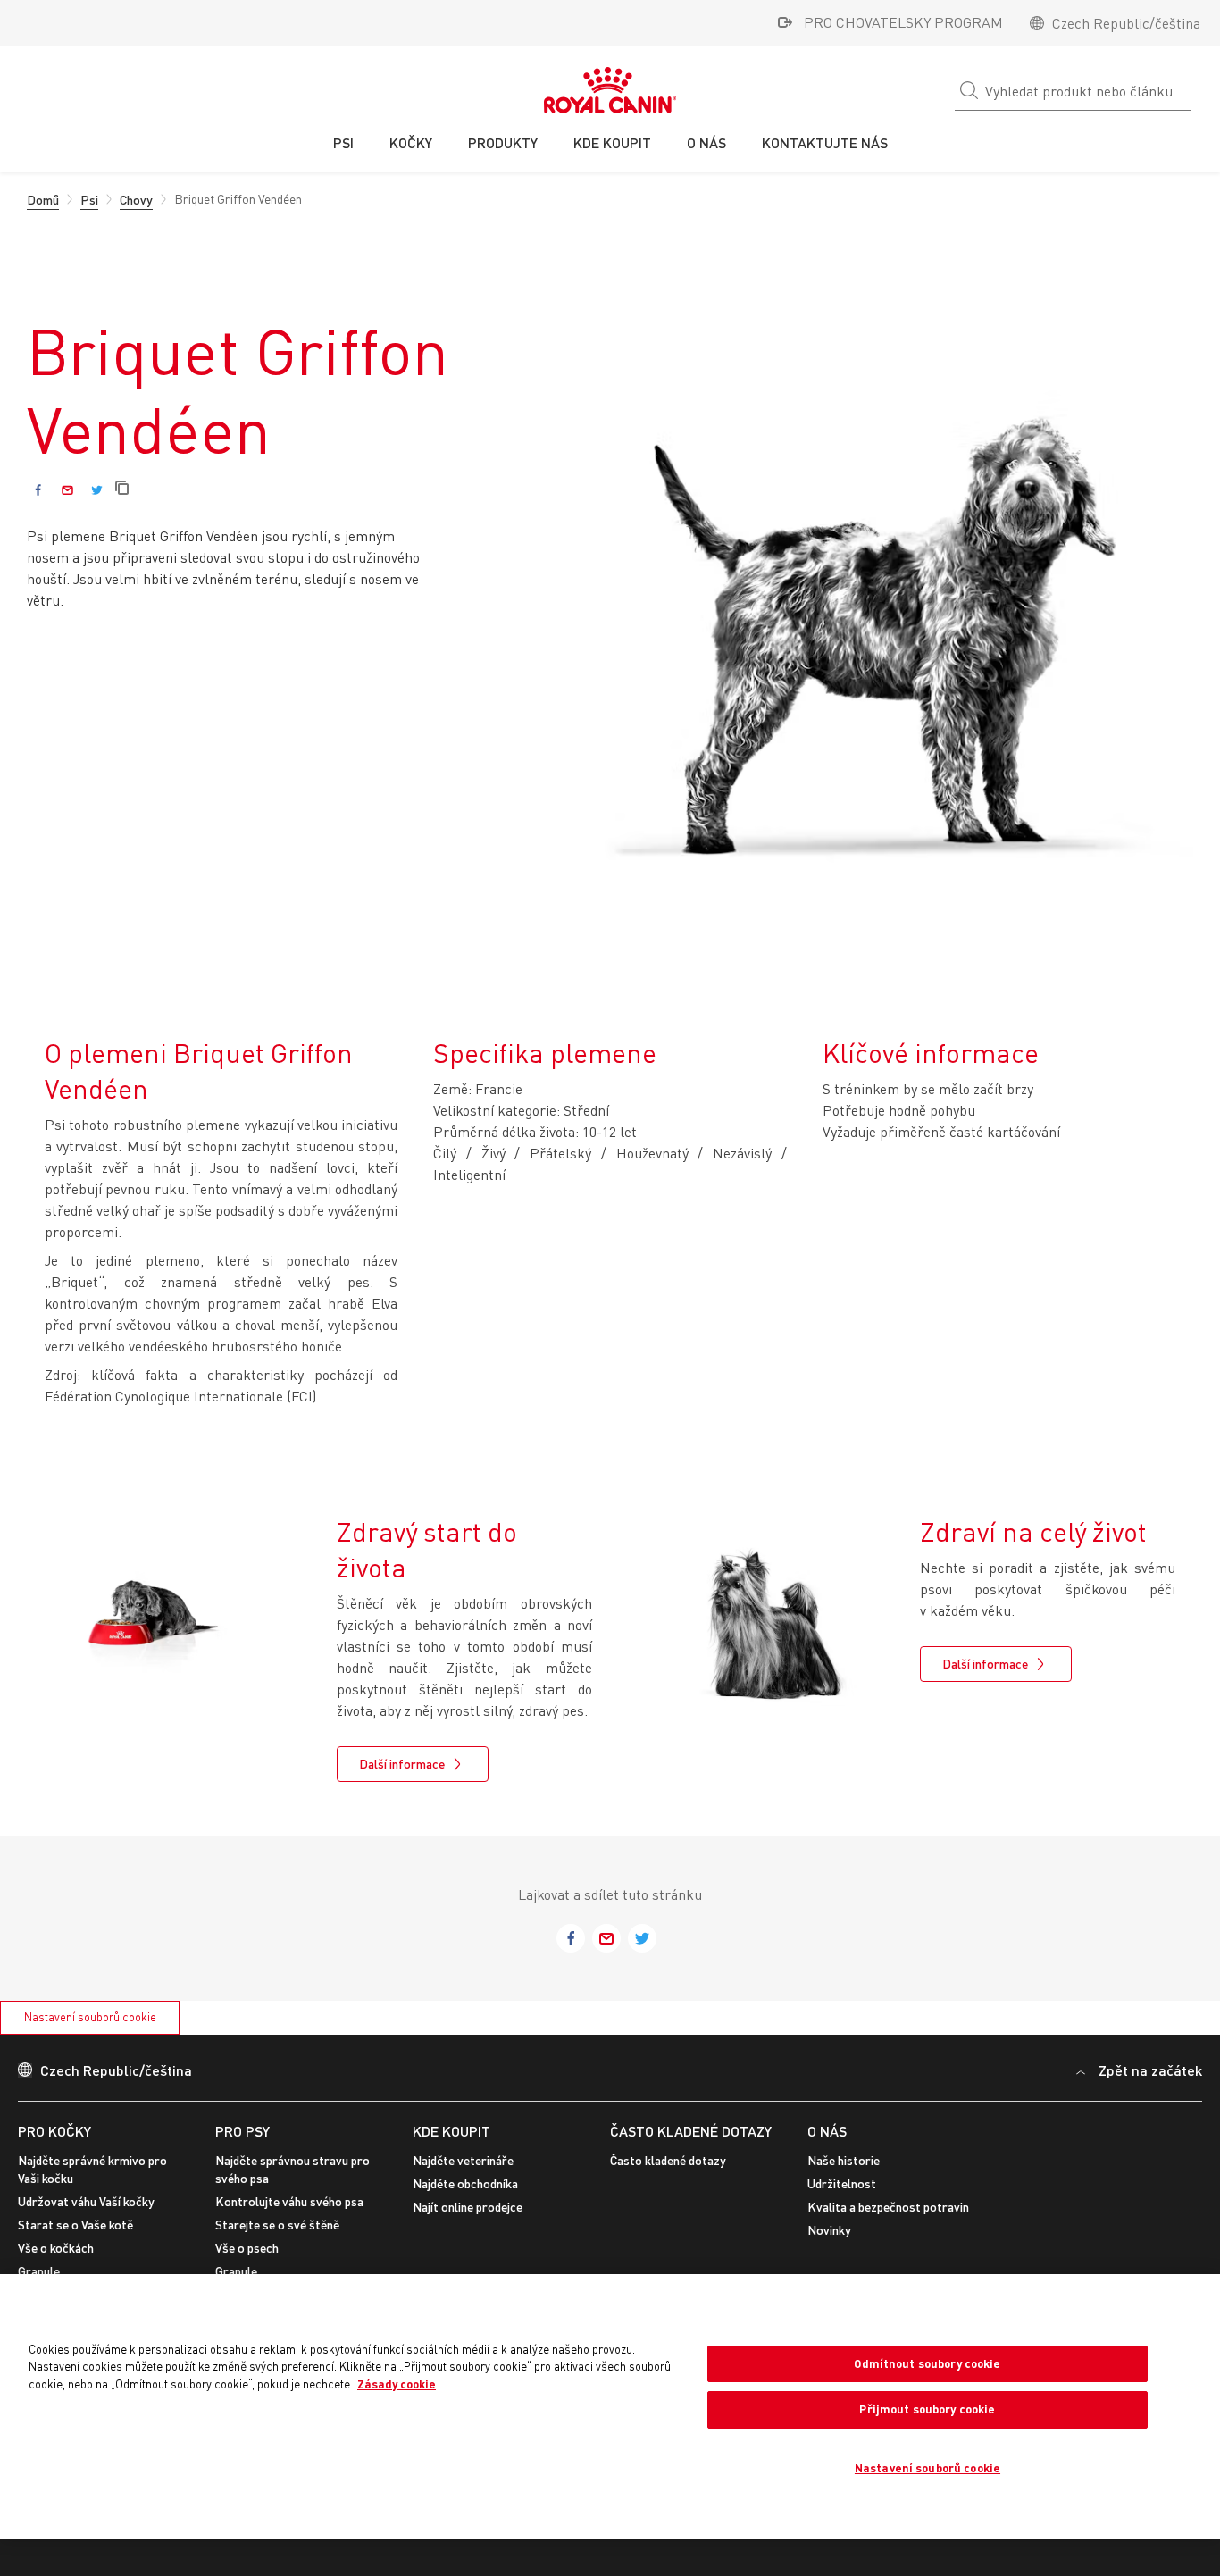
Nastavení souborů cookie (90, 2017)
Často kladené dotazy (691, 2131)
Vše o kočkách (56, 2248)
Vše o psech (247, 2248)
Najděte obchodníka (465, 2183)
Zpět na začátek (1150, 2070)
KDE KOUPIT (451, 2131)
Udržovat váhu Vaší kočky (86, 2201)
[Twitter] (97, 490)
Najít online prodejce (468, 2207)
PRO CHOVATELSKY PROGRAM (903, 22)
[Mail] (67, 490)
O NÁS (827, 2131)
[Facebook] (38, 490)
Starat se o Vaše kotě (75, 2225)
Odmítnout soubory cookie (927, 2363)
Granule (39, 2271)
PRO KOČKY (54, 2131)
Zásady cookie (397, 2384)
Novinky (829, 2230)
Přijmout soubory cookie (927, 2409)
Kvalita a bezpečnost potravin (888, 2207)
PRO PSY (242, 2131)
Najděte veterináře (463, 2160)
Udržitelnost (842, 2183)
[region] (610, 2407)
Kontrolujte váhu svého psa (289, 2201)
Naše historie (844, 2160)
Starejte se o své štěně (277, 2225)
